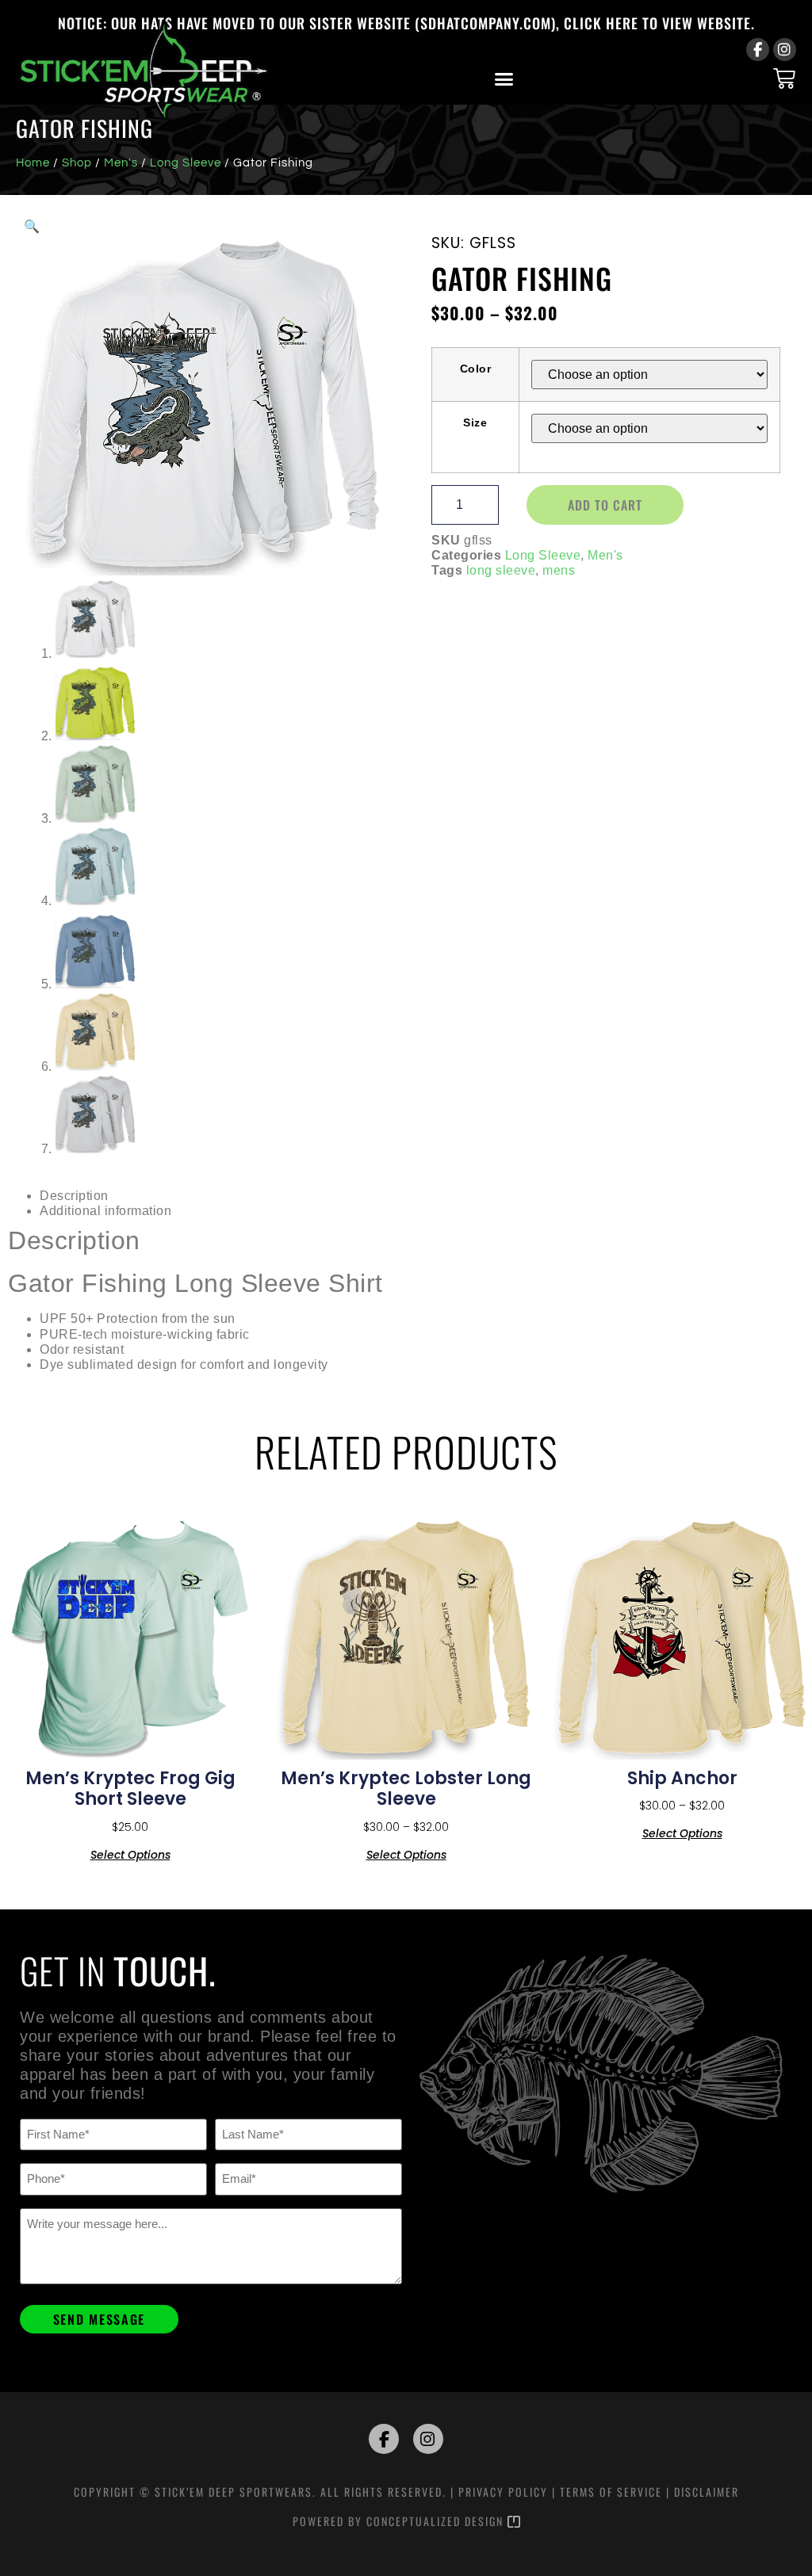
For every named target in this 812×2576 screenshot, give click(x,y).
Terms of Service (611, 2492)
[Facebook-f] (758, 50)
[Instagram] (785, 50)
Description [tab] (74, 1196)
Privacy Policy (503, 2492)
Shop (77, 163)
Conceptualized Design (437, 2521)
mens (559, 570)
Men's (121, 163)
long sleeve (501, 570)
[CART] (785, 78)
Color (476, 369)
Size (475, 422)
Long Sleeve (186, 163)
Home (33, 163)
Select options (130, 1854)
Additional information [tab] (105, 1211)
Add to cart (605, 505)
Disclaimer (707, 2492)
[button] (504, 79)
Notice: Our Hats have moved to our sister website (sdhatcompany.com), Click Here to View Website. (406, 23)
